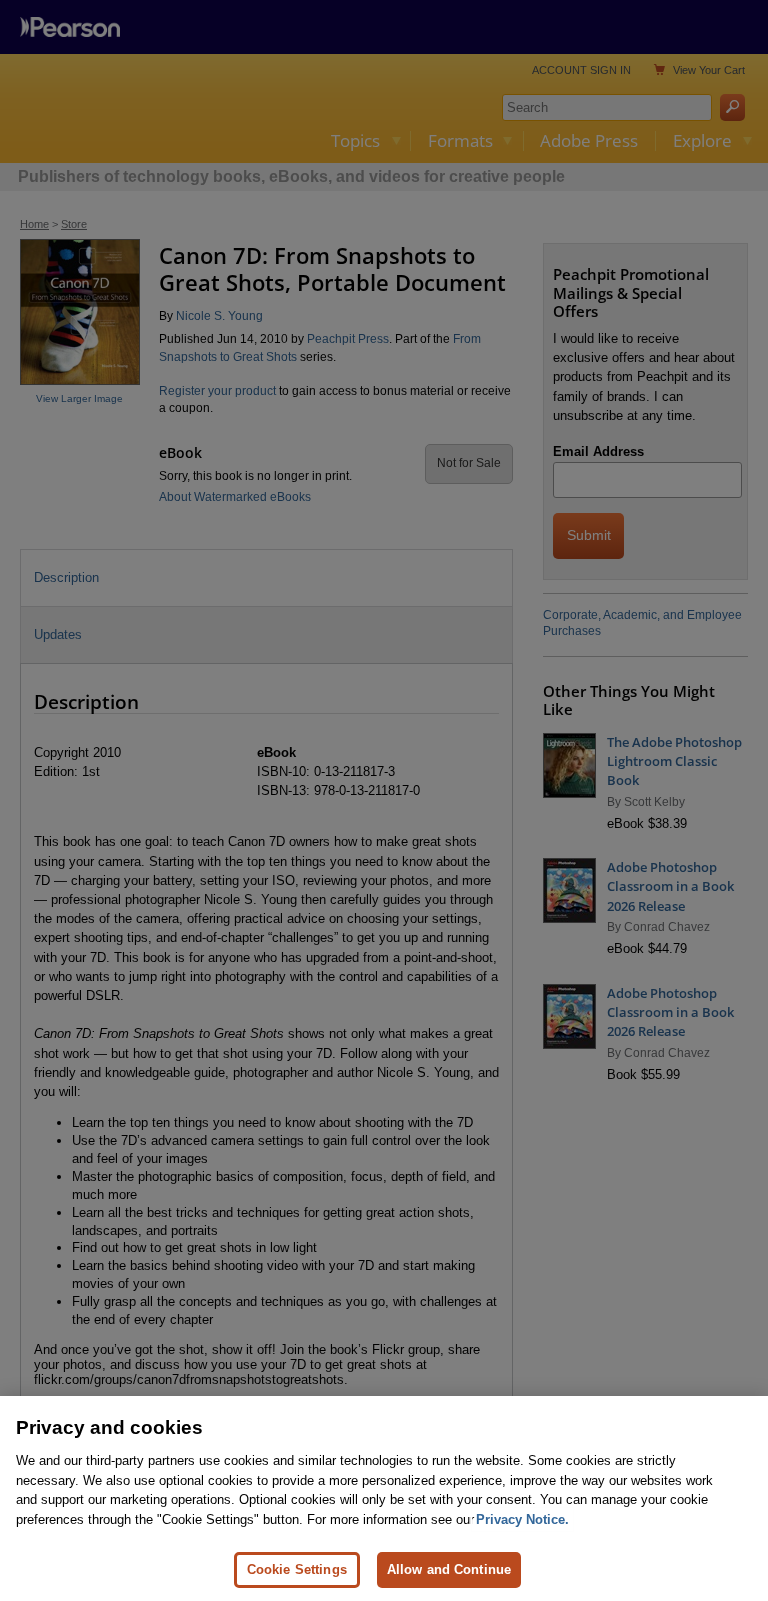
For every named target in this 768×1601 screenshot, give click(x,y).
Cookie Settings (297, 1569)
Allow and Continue (449, 1569)
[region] (384, 1498)
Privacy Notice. (522, 1519)
